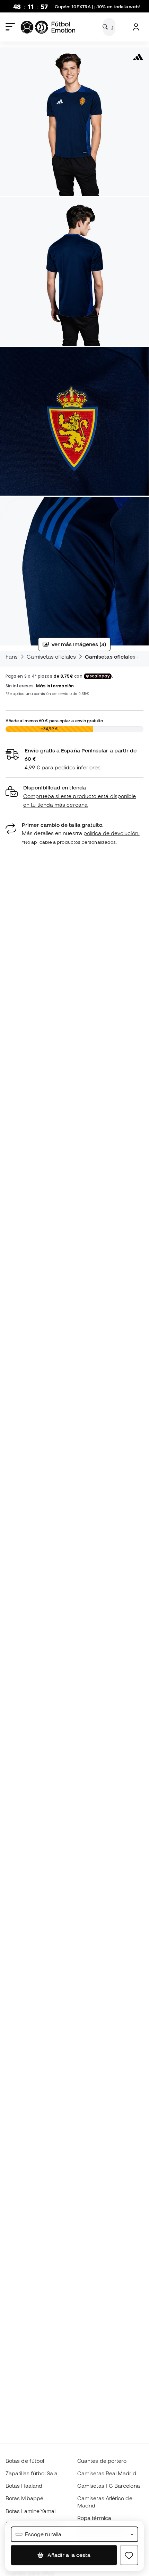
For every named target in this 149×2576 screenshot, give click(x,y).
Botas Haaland (24, 2486)
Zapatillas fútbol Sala (32, 2473)
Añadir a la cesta (68, 2555)
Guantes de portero (102, 2461)
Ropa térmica (94, 2518)
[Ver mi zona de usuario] (136, 27)
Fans (12, 657)
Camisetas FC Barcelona (109, 2486)
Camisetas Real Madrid (107, 2473)
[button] (74, 796)
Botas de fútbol (25, 2461)
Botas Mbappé (24, 2498)
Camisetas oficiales (51, 657)
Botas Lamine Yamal (30, 2511)
